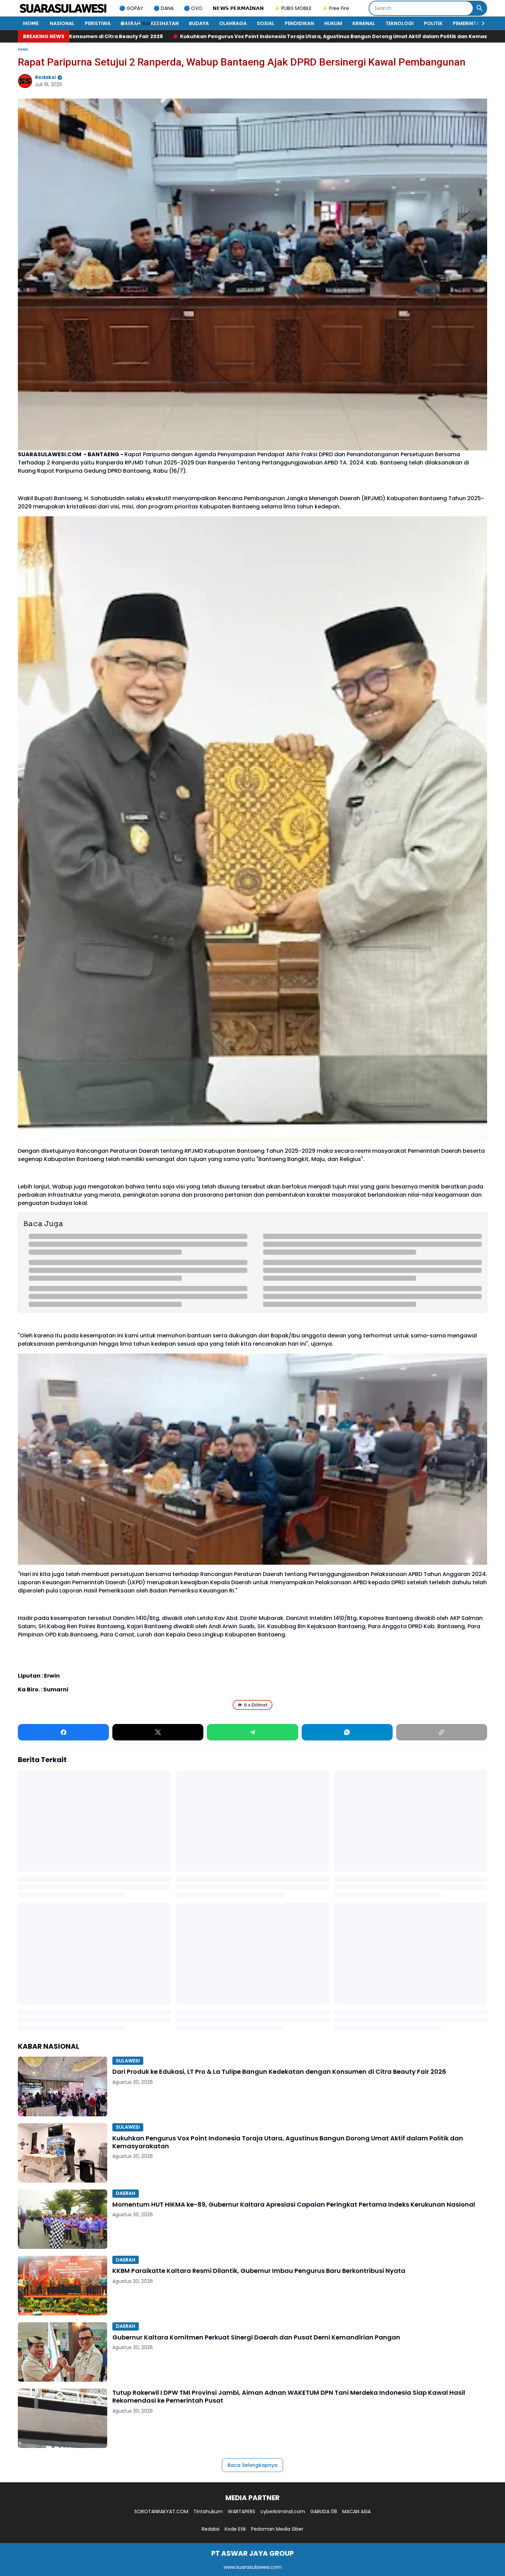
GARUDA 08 (324, 2511)
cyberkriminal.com (283, 2511)
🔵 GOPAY (131, 8)
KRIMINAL (364, 23)
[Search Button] (480, 8)
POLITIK (433, 23)
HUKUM (333, 23)
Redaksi (211, 2529)
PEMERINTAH (468, 23)
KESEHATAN (165, 23)
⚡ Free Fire (335, 8)
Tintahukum (208, 2511)
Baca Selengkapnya (252, 2465)
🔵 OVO (193, 8)
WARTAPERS (242, 2511)
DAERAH (131, 23)
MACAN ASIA (356, 2511)
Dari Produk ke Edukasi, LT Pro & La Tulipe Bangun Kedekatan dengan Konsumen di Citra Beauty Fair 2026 (279, 2072)
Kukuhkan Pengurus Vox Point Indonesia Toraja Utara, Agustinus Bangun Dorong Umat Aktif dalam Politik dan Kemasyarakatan (288, 2142)
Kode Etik (235, 2529)
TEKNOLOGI (400, 23)
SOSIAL (266, 23)
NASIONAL (62, 23)
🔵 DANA (164, 8)
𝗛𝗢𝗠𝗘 (31, 23)
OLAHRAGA (233, 23)
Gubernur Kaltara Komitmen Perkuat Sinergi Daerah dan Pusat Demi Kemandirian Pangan (256, 2337)
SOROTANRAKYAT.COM (161, 2511)
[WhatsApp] (347, 1732)
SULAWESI (128, 2061)
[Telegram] (252, 1732)
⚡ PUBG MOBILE (293, 8)
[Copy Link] (442, 1732)
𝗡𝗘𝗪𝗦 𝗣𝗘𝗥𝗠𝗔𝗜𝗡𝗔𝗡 (238, 8)
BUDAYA (199, 23)
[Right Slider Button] (480, 23)
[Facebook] (63, 1732)
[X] (158, 1732)
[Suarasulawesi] (63, 8)
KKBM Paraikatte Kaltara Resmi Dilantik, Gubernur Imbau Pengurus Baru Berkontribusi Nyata (259, 2271)
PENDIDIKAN (299, 23)
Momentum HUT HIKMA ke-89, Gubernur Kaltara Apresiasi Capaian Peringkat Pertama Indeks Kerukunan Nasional (294, 2204)
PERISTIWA (98, 23)
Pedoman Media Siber (277, 2529)
